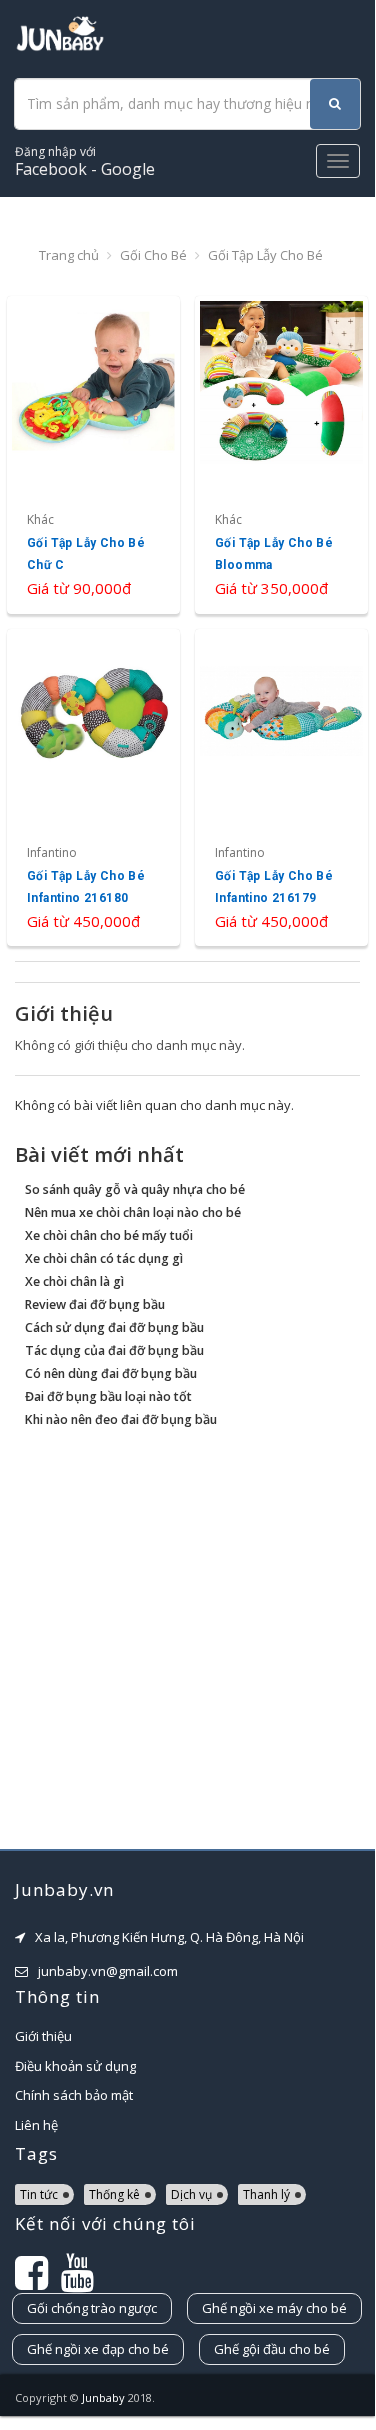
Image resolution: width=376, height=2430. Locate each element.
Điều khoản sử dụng (75, 2066)
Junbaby (103, 2397)
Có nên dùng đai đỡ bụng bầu (111, 1373)
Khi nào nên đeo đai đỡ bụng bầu (121, 1419)
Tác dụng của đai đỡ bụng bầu (114, 1350)
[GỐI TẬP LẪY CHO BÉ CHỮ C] (93, 454)
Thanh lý (266, 2194)
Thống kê (114, 2194)
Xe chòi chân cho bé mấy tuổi (109, 1235)
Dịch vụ (191, 2194)
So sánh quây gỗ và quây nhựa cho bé (135, 1189)
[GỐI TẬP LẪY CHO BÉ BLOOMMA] (281, 454)
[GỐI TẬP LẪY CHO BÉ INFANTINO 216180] (93, 787)
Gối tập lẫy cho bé (265, 255)
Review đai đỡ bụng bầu (95, 1304)
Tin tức (39, 2194)
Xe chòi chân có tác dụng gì (104, 1258)
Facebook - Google (85, 161)
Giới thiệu (43, 2036)
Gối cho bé (153, 255)
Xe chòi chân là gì (74, 1281)
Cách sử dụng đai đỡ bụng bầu (114, 1327)
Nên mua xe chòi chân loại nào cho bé (133, 1212)
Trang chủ (69, 255)
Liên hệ (36, 2125)
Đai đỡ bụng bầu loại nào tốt (108, 1396)
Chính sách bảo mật (74, 2095)
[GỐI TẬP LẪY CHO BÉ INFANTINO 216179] (281, 787)
